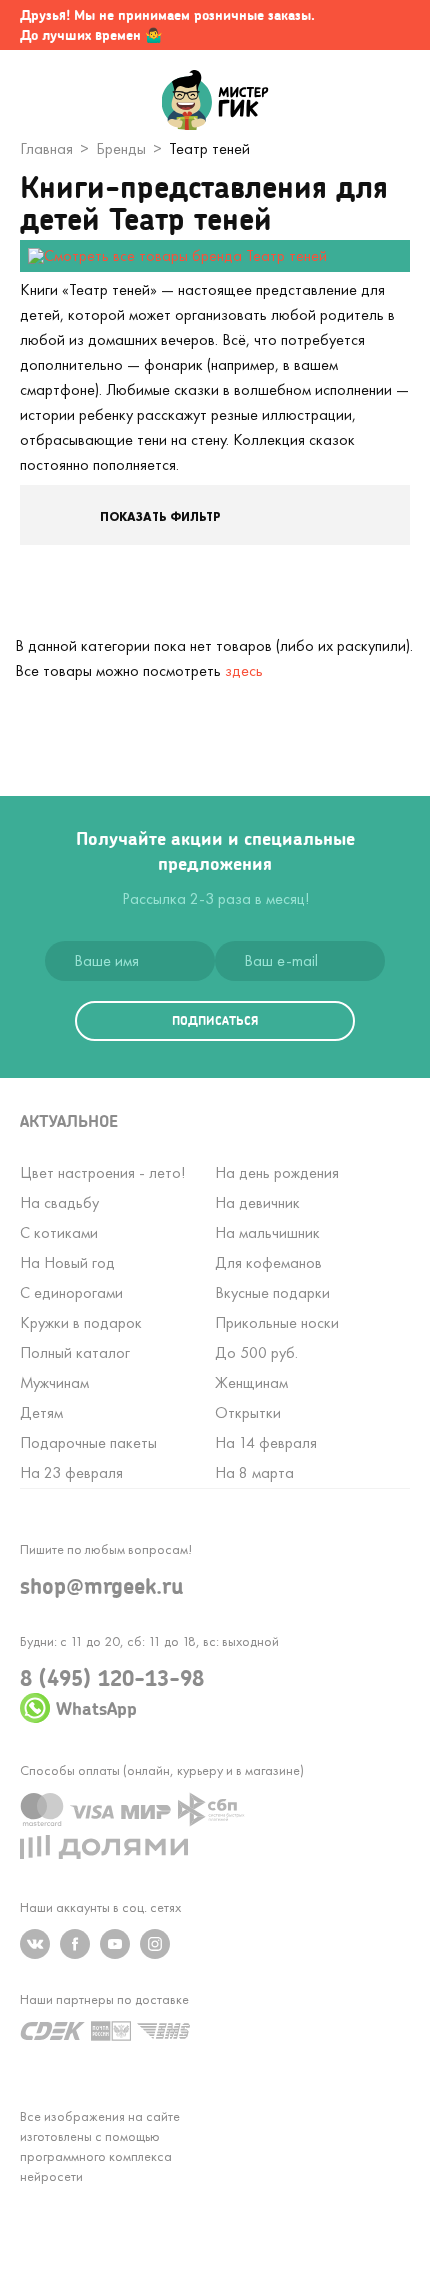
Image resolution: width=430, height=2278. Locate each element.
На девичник (257, 1202)
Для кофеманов (268, 1262)
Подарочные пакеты (88, 1442)
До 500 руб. (256, 1352)
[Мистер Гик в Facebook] (75, 1944)
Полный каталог (75, 1352)
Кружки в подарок (81, 1322)
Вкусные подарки (272, 1292)
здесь (244, 670)
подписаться (215, 1020)
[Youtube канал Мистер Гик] (115, 1944)
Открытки (248, 1412)
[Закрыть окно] (395, 25)
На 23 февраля (71, 1472)
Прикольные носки (277, 1322)
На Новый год (67, 1262)
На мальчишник (267, 1232)
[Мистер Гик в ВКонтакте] (35, 1944)
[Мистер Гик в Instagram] (155, 1944)
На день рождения (277, 1172)
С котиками (59, 1232)
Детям (41, 1412)
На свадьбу (59, 1202)
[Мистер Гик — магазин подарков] (215, 102)
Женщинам (251, 1382)
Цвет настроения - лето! (102, 1172)
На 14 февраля (266, 1442)
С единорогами (71, 1292)
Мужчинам (54, 1382)
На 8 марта (254, 1472)
